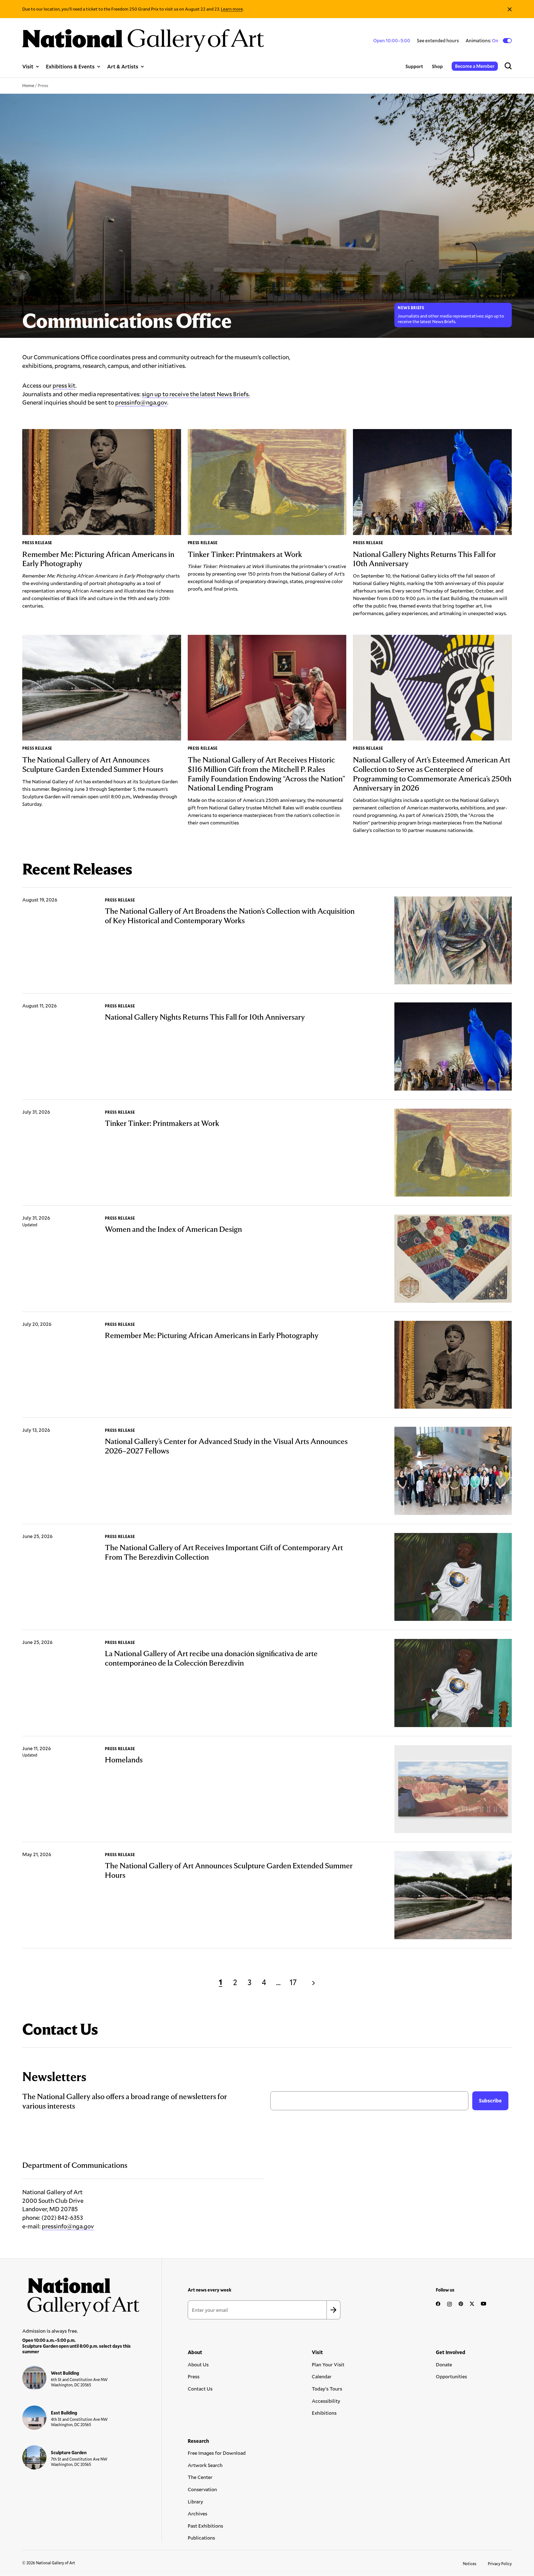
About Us (198, 2364)
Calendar (322, 2376)
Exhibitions (324, 2413)
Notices (470, 2564)
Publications (201, 2538)
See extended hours (438, 40)
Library (195, 2501)
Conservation (202, 2489)
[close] (510, 9)
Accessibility (326, 2401)
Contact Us (200, 2389)
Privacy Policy (500, 2564)
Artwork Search (205, 2465)
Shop (437, 66)
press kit (64, 385)
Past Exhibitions (205, 2526)
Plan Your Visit (328, 2364)
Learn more (232, 9)
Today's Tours (327, 2389)
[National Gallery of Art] (81, 2294)
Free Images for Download (217, 2453)
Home (28, 85)
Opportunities (451, 2376)
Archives (197, 2513)
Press (194, 2376)
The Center (200, 2477)
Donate (444, 2364)
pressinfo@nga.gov (141, 402)
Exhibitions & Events (70, 66)
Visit (28, 66)
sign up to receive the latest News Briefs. (196, 394)
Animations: (482, 41)
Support (414, 66)
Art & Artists (123, 66)
